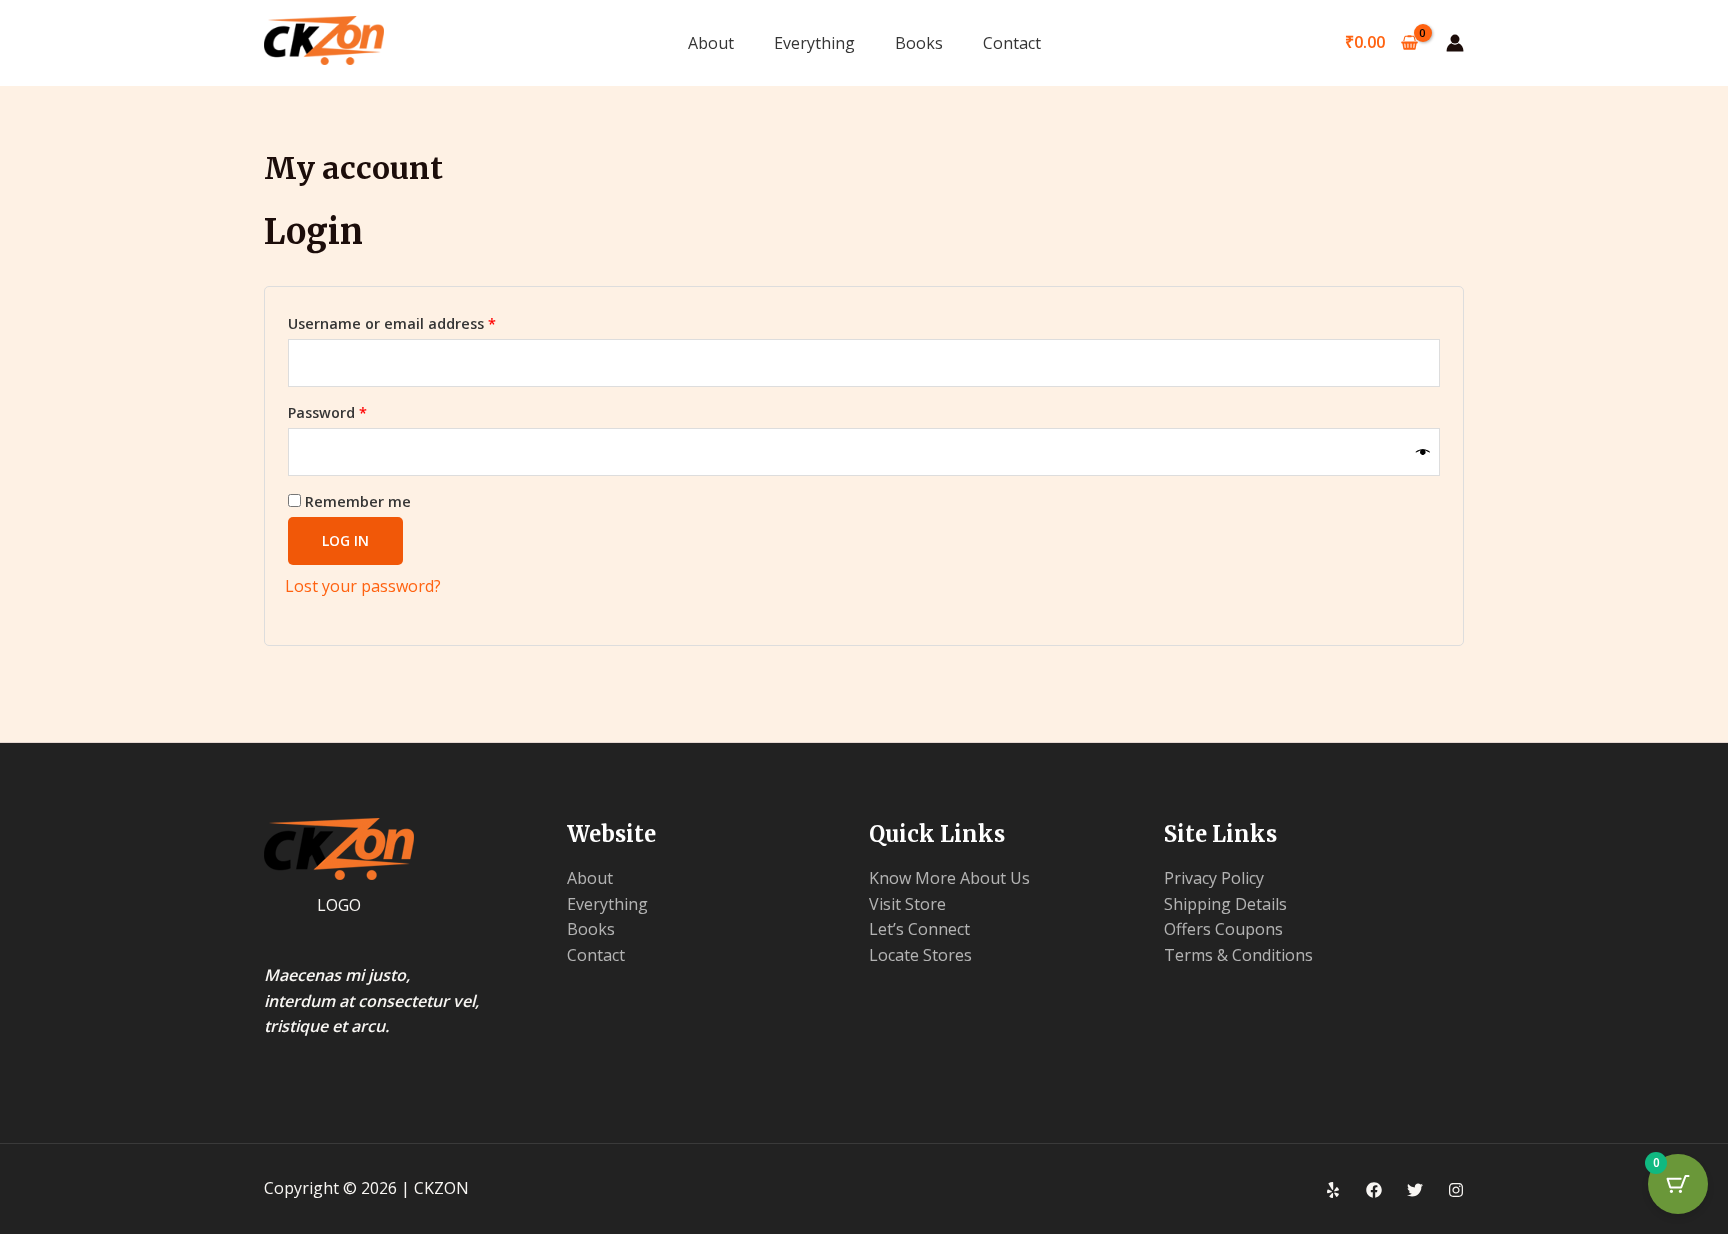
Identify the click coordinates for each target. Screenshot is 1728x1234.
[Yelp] (1333, 1190)
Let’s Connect (919, 929)
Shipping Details (1225, 904)
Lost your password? (363, 586)
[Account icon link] (1455, 43)
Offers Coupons (1223, 929)
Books (919, 43)
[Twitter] (1415, 1190)
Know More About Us (949, 878)
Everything (814, 43)
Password (359, 410)
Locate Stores (920, 955)
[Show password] (1423, 451)
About (711, 43)
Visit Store (907, 904)
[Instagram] (1456, 1190)
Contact (1012, 43)
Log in (345, 540)
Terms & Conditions (1238, 955)
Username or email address (423, 321)
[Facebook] (1374, 1190)
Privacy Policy (1214, 878)
